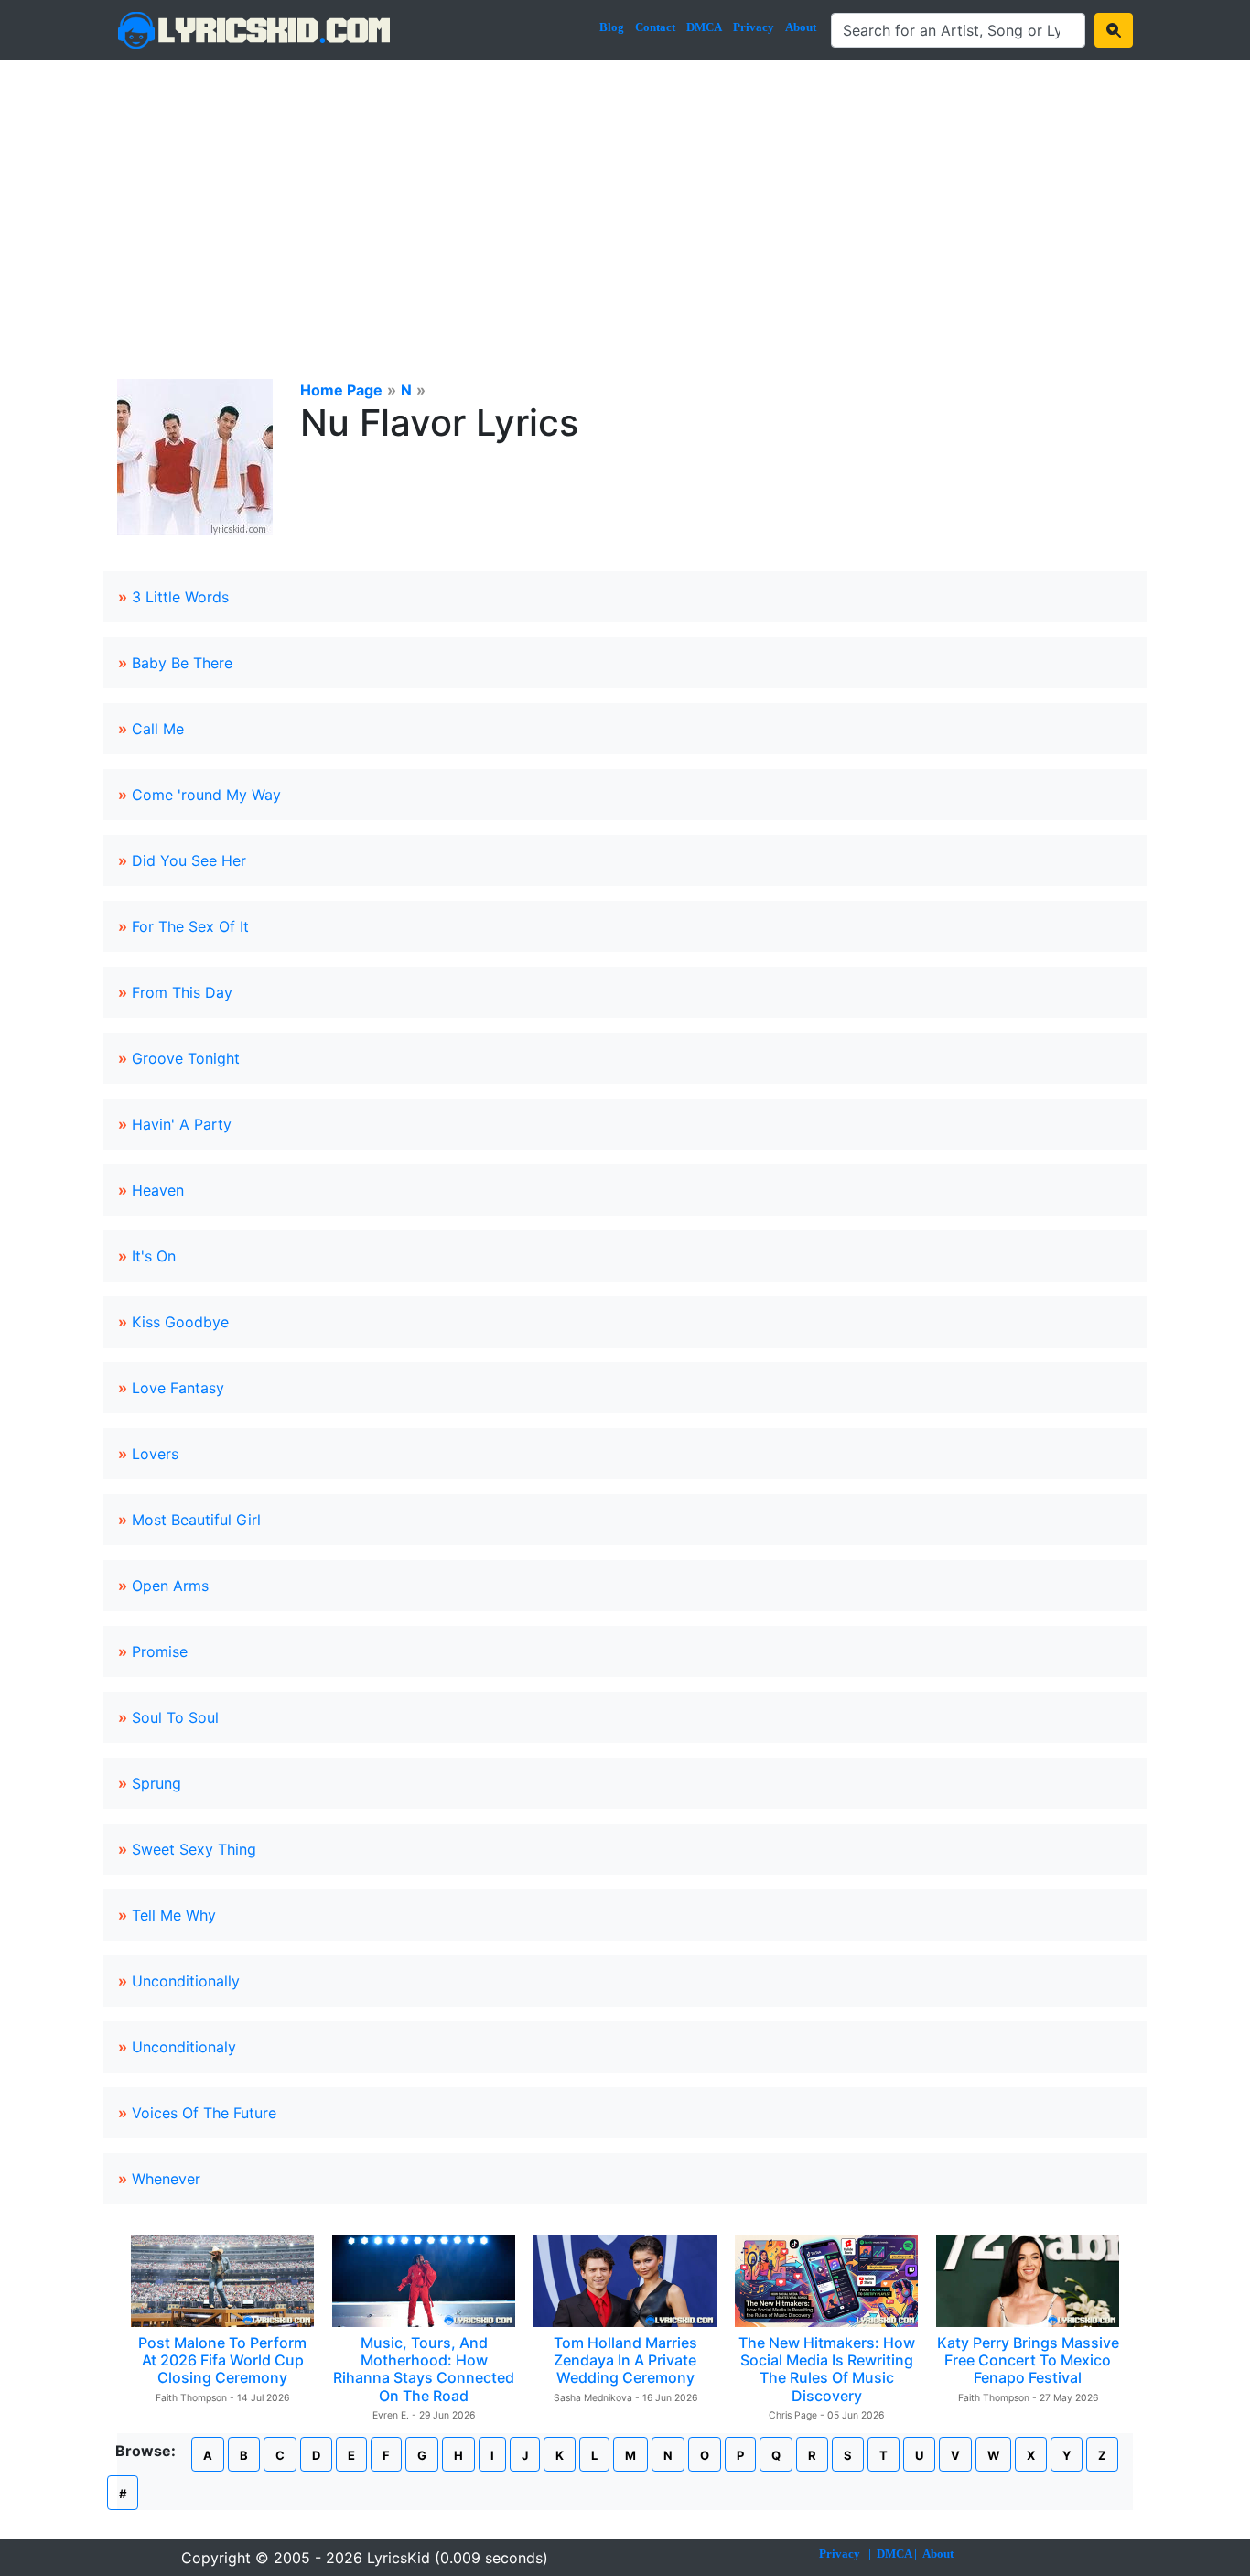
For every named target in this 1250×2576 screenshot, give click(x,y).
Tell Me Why (174, 1915)
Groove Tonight (186, 1058)
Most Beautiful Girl (196, 1520)
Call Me (158, 729)
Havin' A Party (182, 1124)
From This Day (182, 992)
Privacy (754, 27)
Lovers (155, 1454)
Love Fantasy (178, 1388)
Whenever (166, 2179)
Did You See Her (189, 860)
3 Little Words (180, 597)
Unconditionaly (184, 2047)
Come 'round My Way (206, 795)
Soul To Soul (175, 1717)
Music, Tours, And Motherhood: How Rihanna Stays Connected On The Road (424, 2369)
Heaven (158, 1190)
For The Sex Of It (190, 926)
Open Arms (170, 1586)
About (801, 27)
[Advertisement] (625, 198)
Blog (612, 27)
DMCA (704, 27)
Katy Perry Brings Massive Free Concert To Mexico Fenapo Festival (1028, 2360)
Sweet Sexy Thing (194, 1849)
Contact (655, 27)
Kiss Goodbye (180, 1322)
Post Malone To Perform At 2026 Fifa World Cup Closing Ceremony (222, 2360)
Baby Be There (182, 663)
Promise (160, 1651)
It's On (154, 1256)
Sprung (156, 1783)
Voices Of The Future (204, 2113)
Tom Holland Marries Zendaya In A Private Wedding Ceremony (625, 2360)
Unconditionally (186, 1981)
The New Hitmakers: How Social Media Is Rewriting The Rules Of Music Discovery (827, 2369)
